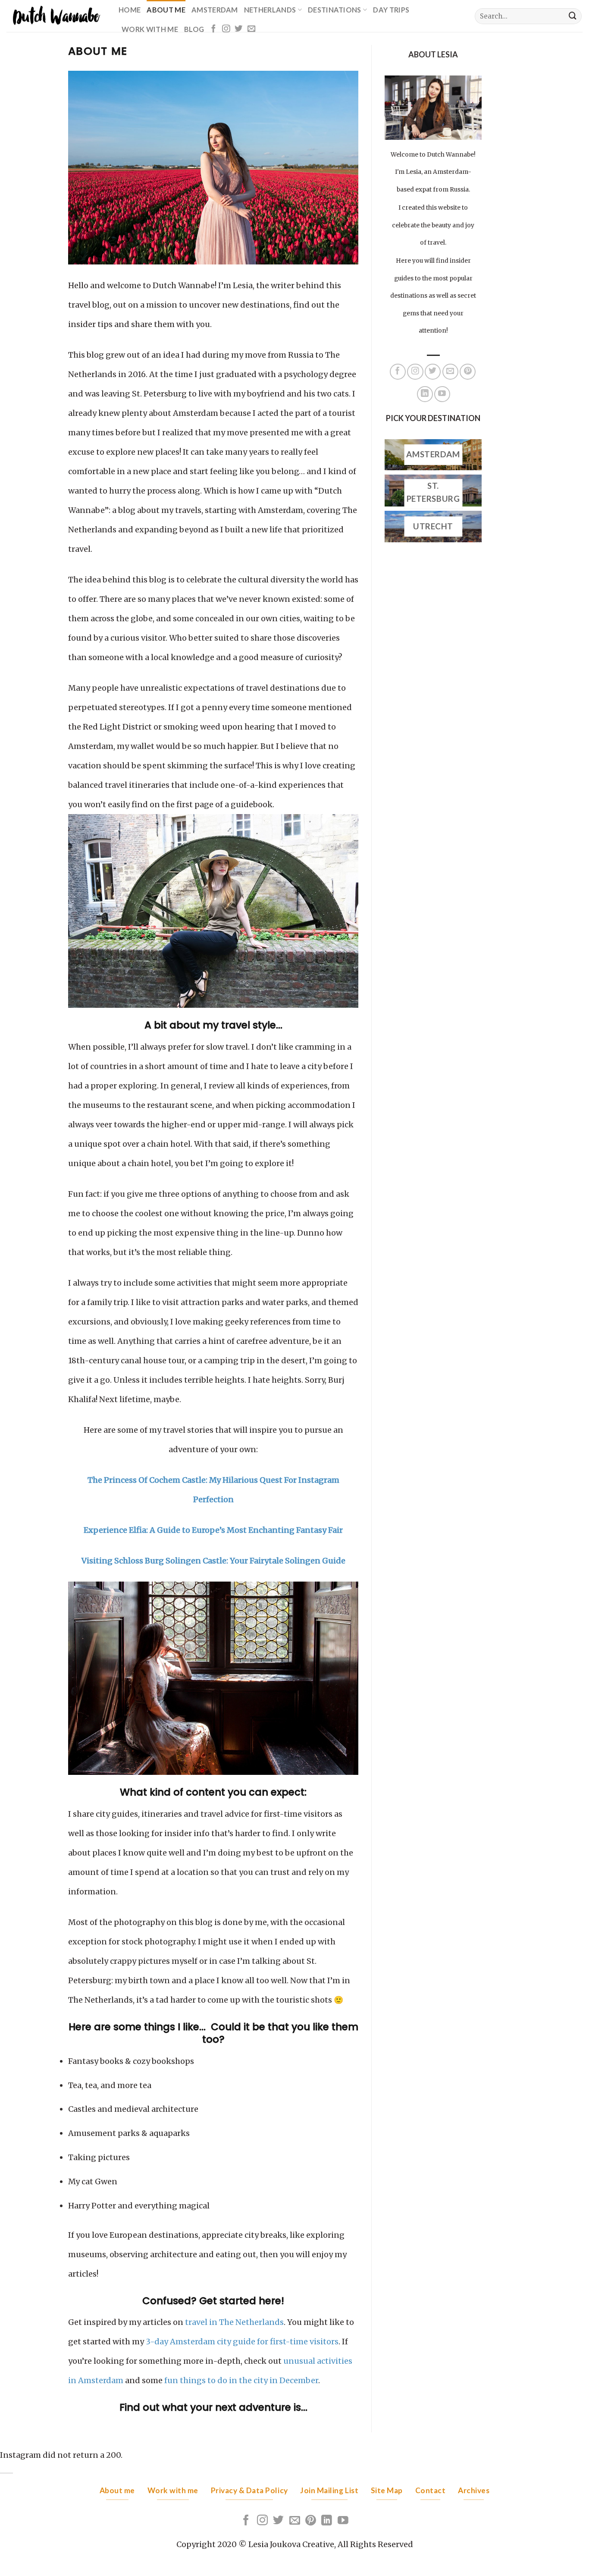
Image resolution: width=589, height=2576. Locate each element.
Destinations (335, 10)
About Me (166, 10)
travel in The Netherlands (234, 2322)
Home (130, 10)
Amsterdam (215, 10)
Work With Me (150, 29)
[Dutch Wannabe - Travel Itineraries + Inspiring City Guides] (56, 16)
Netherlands (270, 10)
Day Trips (391, 10)
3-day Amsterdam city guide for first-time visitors (242, 2342)
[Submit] (573, 16)
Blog (194, 29)
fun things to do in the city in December (241, 2380)
